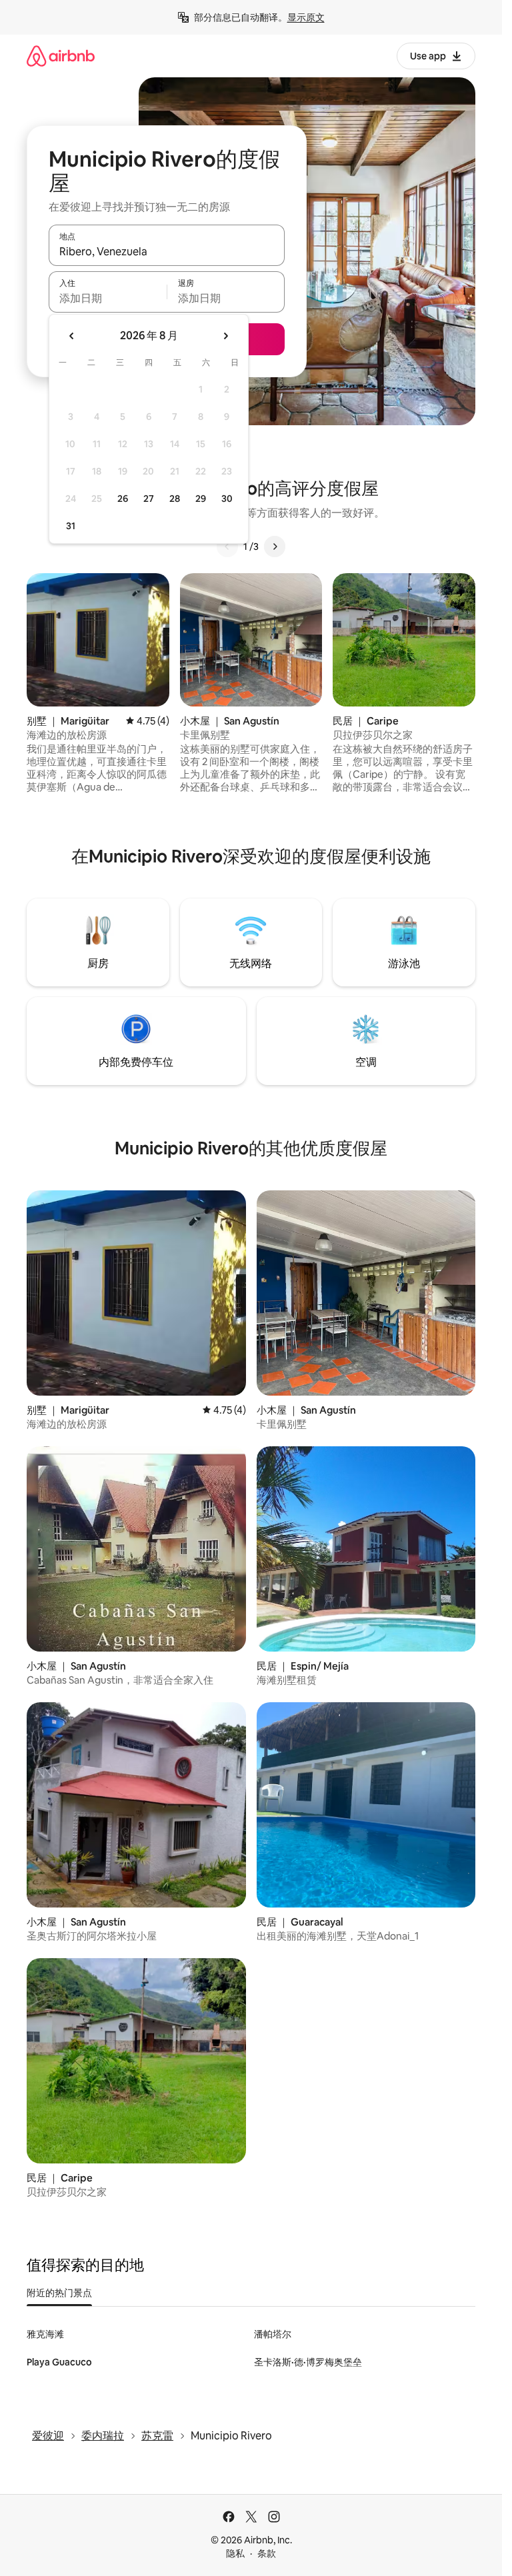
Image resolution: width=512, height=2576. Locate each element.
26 (123, 499)
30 (227, 499)
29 (201, 499)
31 (71, 526)
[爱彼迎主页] (61, 56)
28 (175, 499)
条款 (267, 2553)
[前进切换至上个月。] (72, 336)
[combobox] (167, 251)
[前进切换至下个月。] (225, 336)
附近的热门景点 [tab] (59, 2293)
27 (149, 499)
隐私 (235, 2553)
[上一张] (227, 547)
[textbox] (108, 298)
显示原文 (306, 17)
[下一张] (275, 547)
